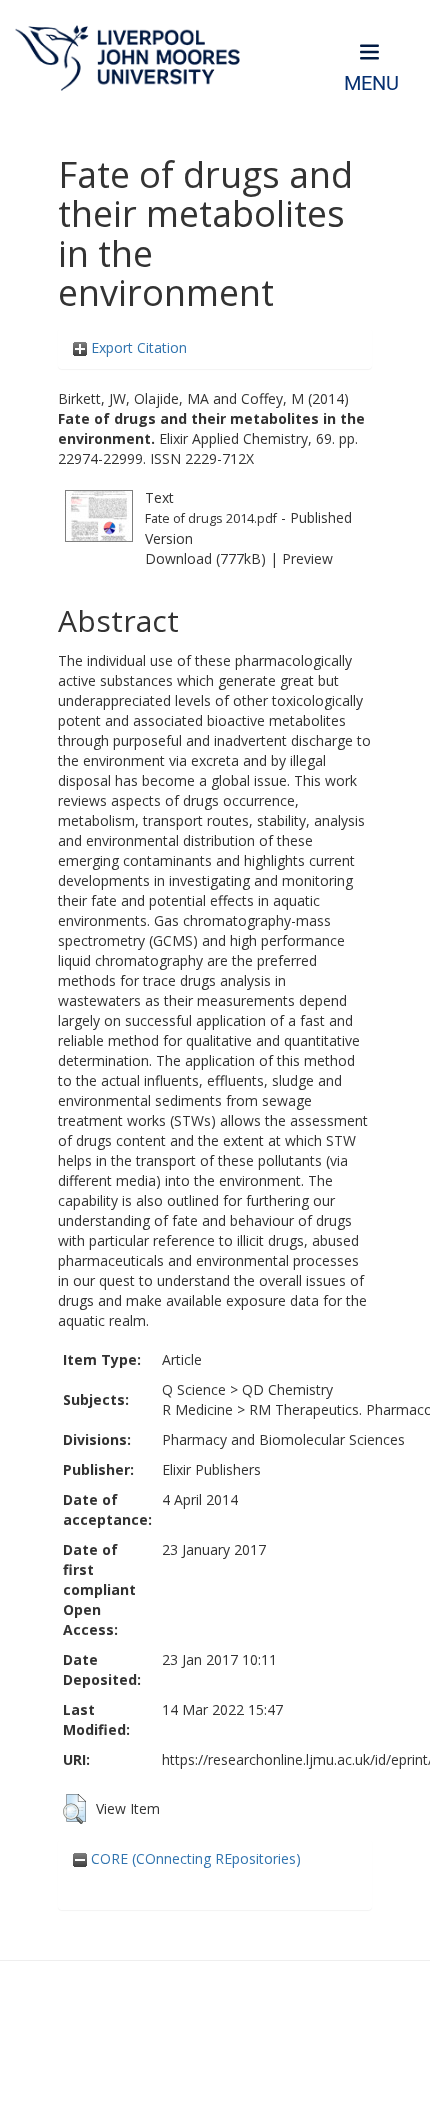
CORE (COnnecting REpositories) (194, 1858)
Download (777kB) (205, 558)
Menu (371, 83)
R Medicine (197, 1409)
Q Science (194, 1389)
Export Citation (137, 347)
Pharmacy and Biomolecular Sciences (283, 1439)
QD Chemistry (287, 1389)
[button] (74, 1809)
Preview (307, 558)
